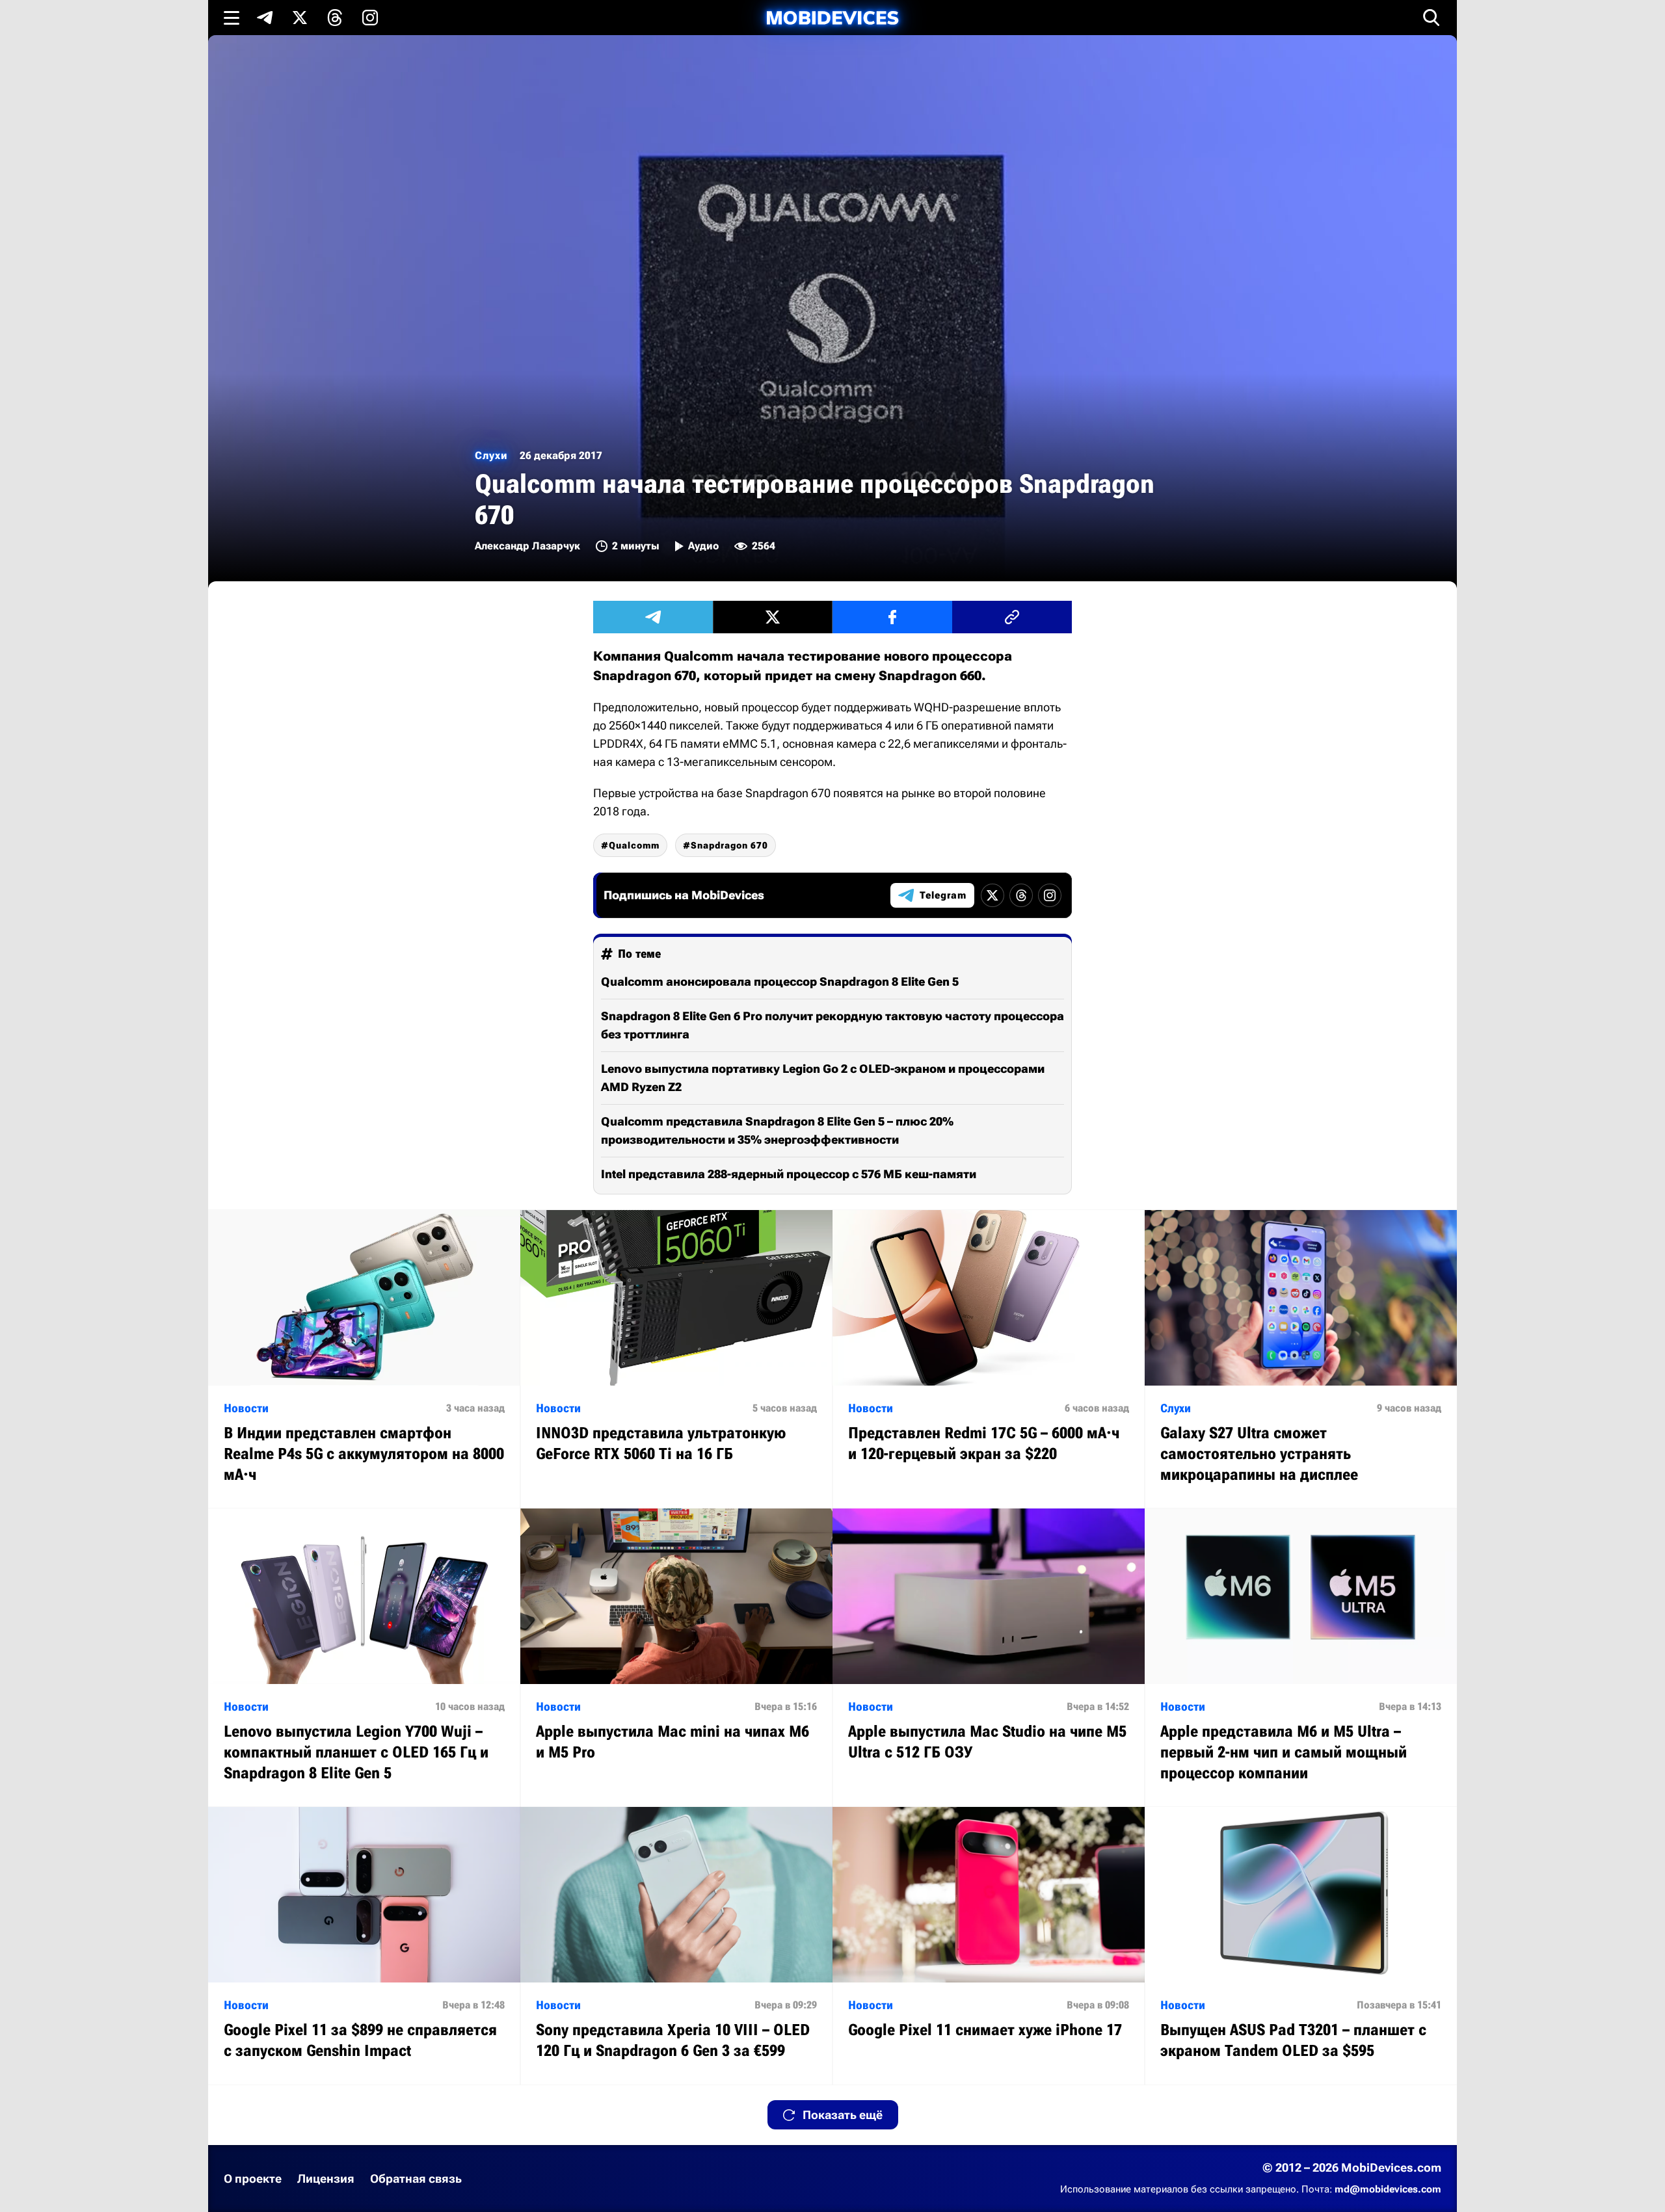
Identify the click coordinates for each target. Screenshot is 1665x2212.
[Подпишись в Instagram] (370, 18)
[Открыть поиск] (1432, 18)
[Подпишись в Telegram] (265, 18)
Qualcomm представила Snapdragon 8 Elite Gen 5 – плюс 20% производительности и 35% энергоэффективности (777, 1130)
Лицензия (326, 2179)
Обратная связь (416, 2179)
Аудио (703, 546)
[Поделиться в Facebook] (892, 617)
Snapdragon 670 (729, 845)
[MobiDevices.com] (832, 18)
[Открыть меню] (232, 18)
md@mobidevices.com (1388, 2189)
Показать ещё (843, 2115)
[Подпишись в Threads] (335, 18)
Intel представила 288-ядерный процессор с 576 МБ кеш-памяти (789, 1174)
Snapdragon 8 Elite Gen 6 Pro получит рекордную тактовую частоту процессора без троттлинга (832, 1025)
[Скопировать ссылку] (1012, 617)
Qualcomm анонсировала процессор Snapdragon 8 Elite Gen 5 (780, 981)
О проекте (253, 2179)
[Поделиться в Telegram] (653, 617)
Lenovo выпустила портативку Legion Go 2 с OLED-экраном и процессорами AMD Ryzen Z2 (823, 1078)
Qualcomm (634, 845)
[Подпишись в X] (300, 18)
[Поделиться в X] (773, 617)
